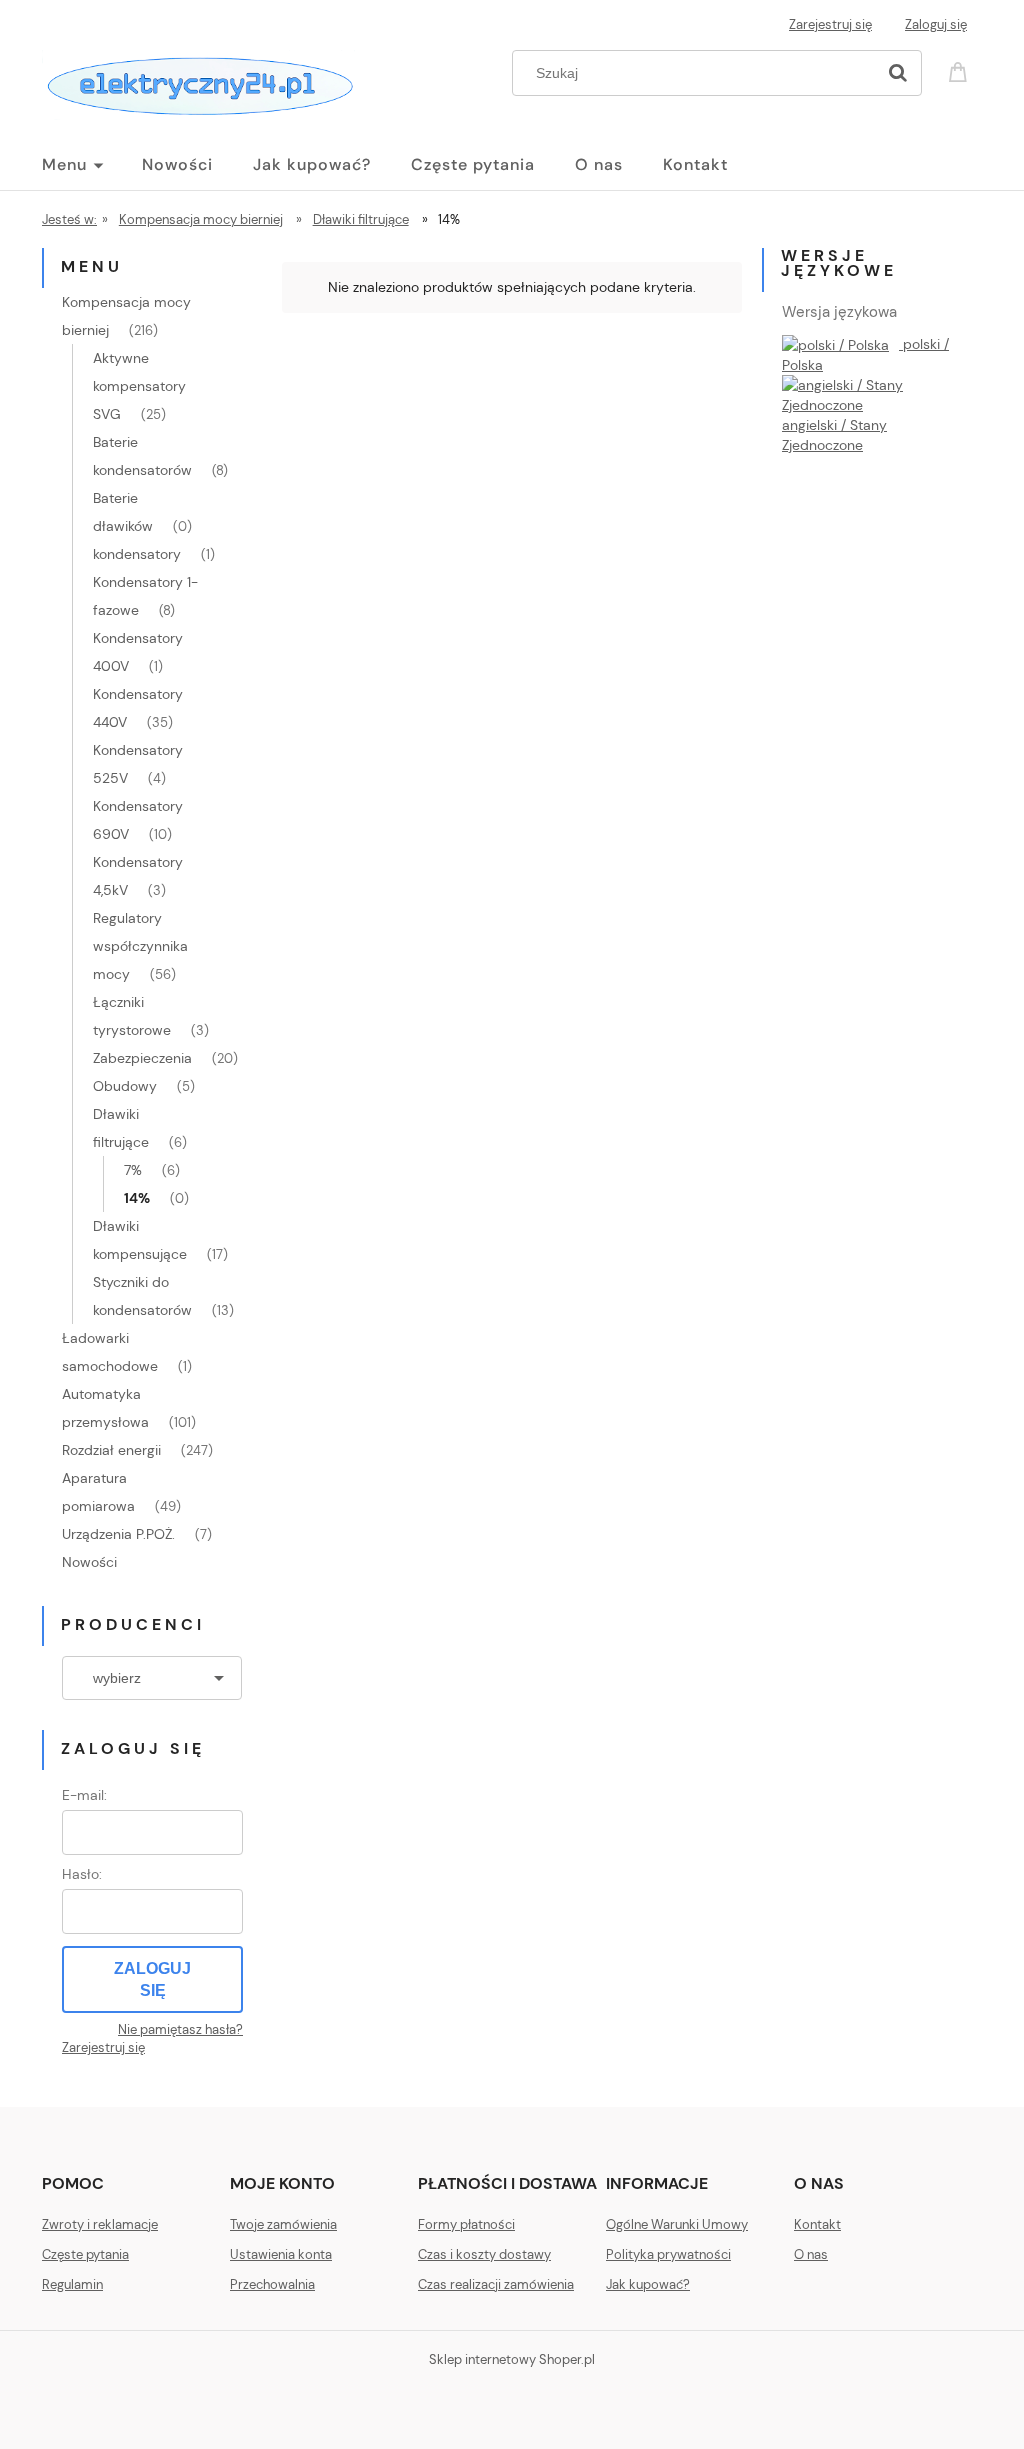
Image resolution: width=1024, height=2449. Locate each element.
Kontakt (817, 2224)
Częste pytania (85, 2254)
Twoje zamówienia (283, 2224)
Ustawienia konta (281, 2254)
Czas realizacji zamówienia (496, 2284)
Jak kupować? (648, 2284)
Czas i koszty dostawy (484, 2254)
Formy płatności (466, 2224)
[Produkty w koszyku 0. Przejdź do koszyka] (961, 70)
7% (133, 1170)
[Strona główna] (198, 82)
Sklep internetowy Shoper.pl (512, 2359)
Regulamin (72, 2284)
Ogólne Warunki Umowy (677, 2224)
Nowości (89, 1562)
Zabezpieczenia (142, 1058)
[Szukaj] (898, 73)
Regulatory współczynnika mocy (140, 946)
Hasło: (82, 1874)
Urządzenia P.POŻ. (118, 1534)
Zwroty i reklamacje (100, 2224)
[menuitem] (92, 165)
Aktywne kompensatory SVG (139, 386)
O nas (811, 2254)
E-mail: (84, 1795)
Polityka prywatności (668, 2254)
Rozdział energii (111, 1450)
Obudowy (125, 1086)
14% (137, 1198)
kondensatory (137, 554)
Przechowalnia (272, 2284)
